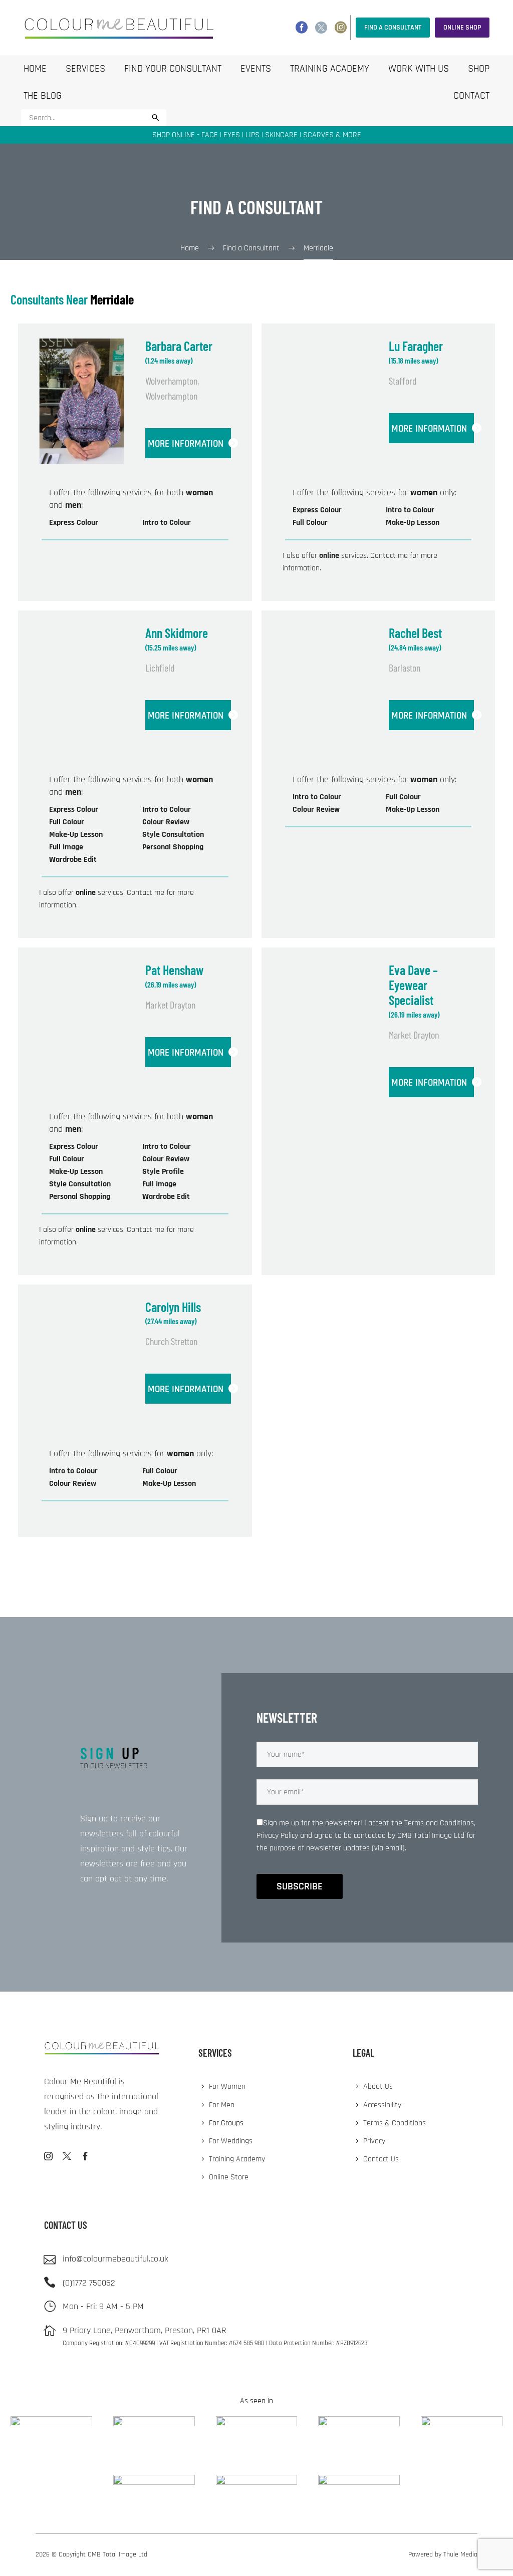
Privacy (374, 2141)
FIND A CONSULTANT (393, 28)
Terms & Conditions (395, 2123)
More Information (186, 444)
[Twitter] (321, 28)
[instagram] (48, 2156)
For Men (222, 2105)
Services (85, 69)
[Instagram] (341, 28)
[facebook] (85, 2156)
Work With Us (419, 69)
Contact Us (381, 2159)
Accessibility (382, 2105)
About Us (378, 2086)
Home (35, 69)
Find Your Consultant (173, 69)
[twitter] (67, 2156)
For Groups (226, 2123)
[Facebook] (302, 28)
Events (256, 69)
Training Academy (330, 69)
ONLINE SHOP (462, 28)
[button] (156, 118)
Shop (479, 69)
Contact (471, 96)
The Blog (43, 96)
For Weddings (231, 2141)
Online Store (229, 2177)
